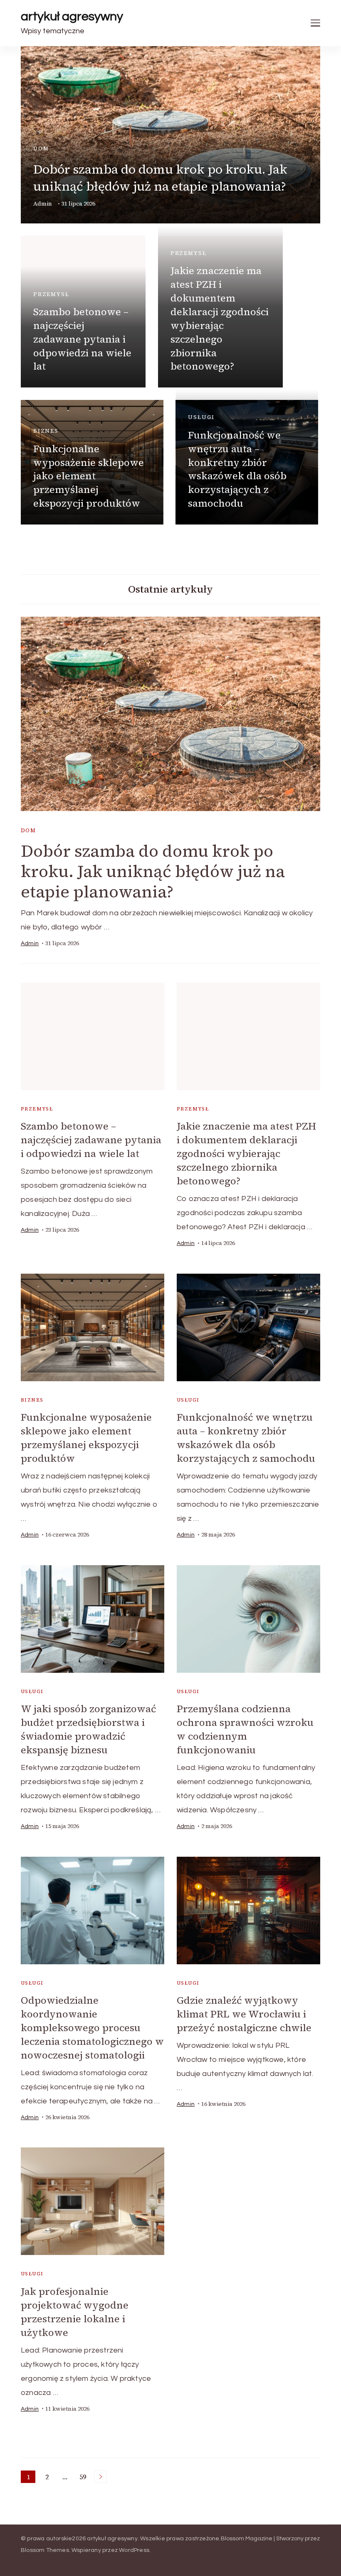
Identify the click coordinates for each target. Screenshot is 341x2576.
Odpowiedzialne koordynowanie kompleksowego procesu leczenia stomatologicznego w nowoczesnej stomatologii (92, 2028)
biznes (46, 431)
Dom (41, 148)
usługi (201, 417)
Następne (101, 2477)
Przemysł (51, 294)
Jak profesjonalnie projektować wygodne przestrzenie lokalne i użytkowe (75, 2312)
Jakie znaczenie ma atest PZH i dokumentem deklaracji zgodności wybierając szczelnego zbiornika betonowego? (220, 318)
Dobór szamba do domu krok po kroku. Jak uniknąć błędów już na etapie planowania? (160, 178)
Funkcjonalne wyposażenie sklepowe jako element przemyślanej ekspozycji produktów (89, 476)
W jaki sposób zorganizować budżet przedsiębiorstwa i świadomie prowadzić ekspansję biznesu (88, 1729)
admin (43, 204)
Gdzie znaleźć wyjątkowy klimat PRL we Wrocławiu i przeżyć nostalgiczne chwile (244, 2014)
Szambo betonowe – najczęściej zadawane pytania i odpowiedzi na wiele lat (82, 339)
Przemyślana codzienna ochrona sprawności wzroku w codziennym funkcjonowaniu (245, 1729)
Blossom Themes (45, 2550)
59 (84, 2478)
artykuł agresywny (72, 16)
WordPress (134, 2550)
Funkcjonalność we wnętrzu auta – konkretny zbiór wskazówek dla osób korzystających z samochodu (237, 469)
